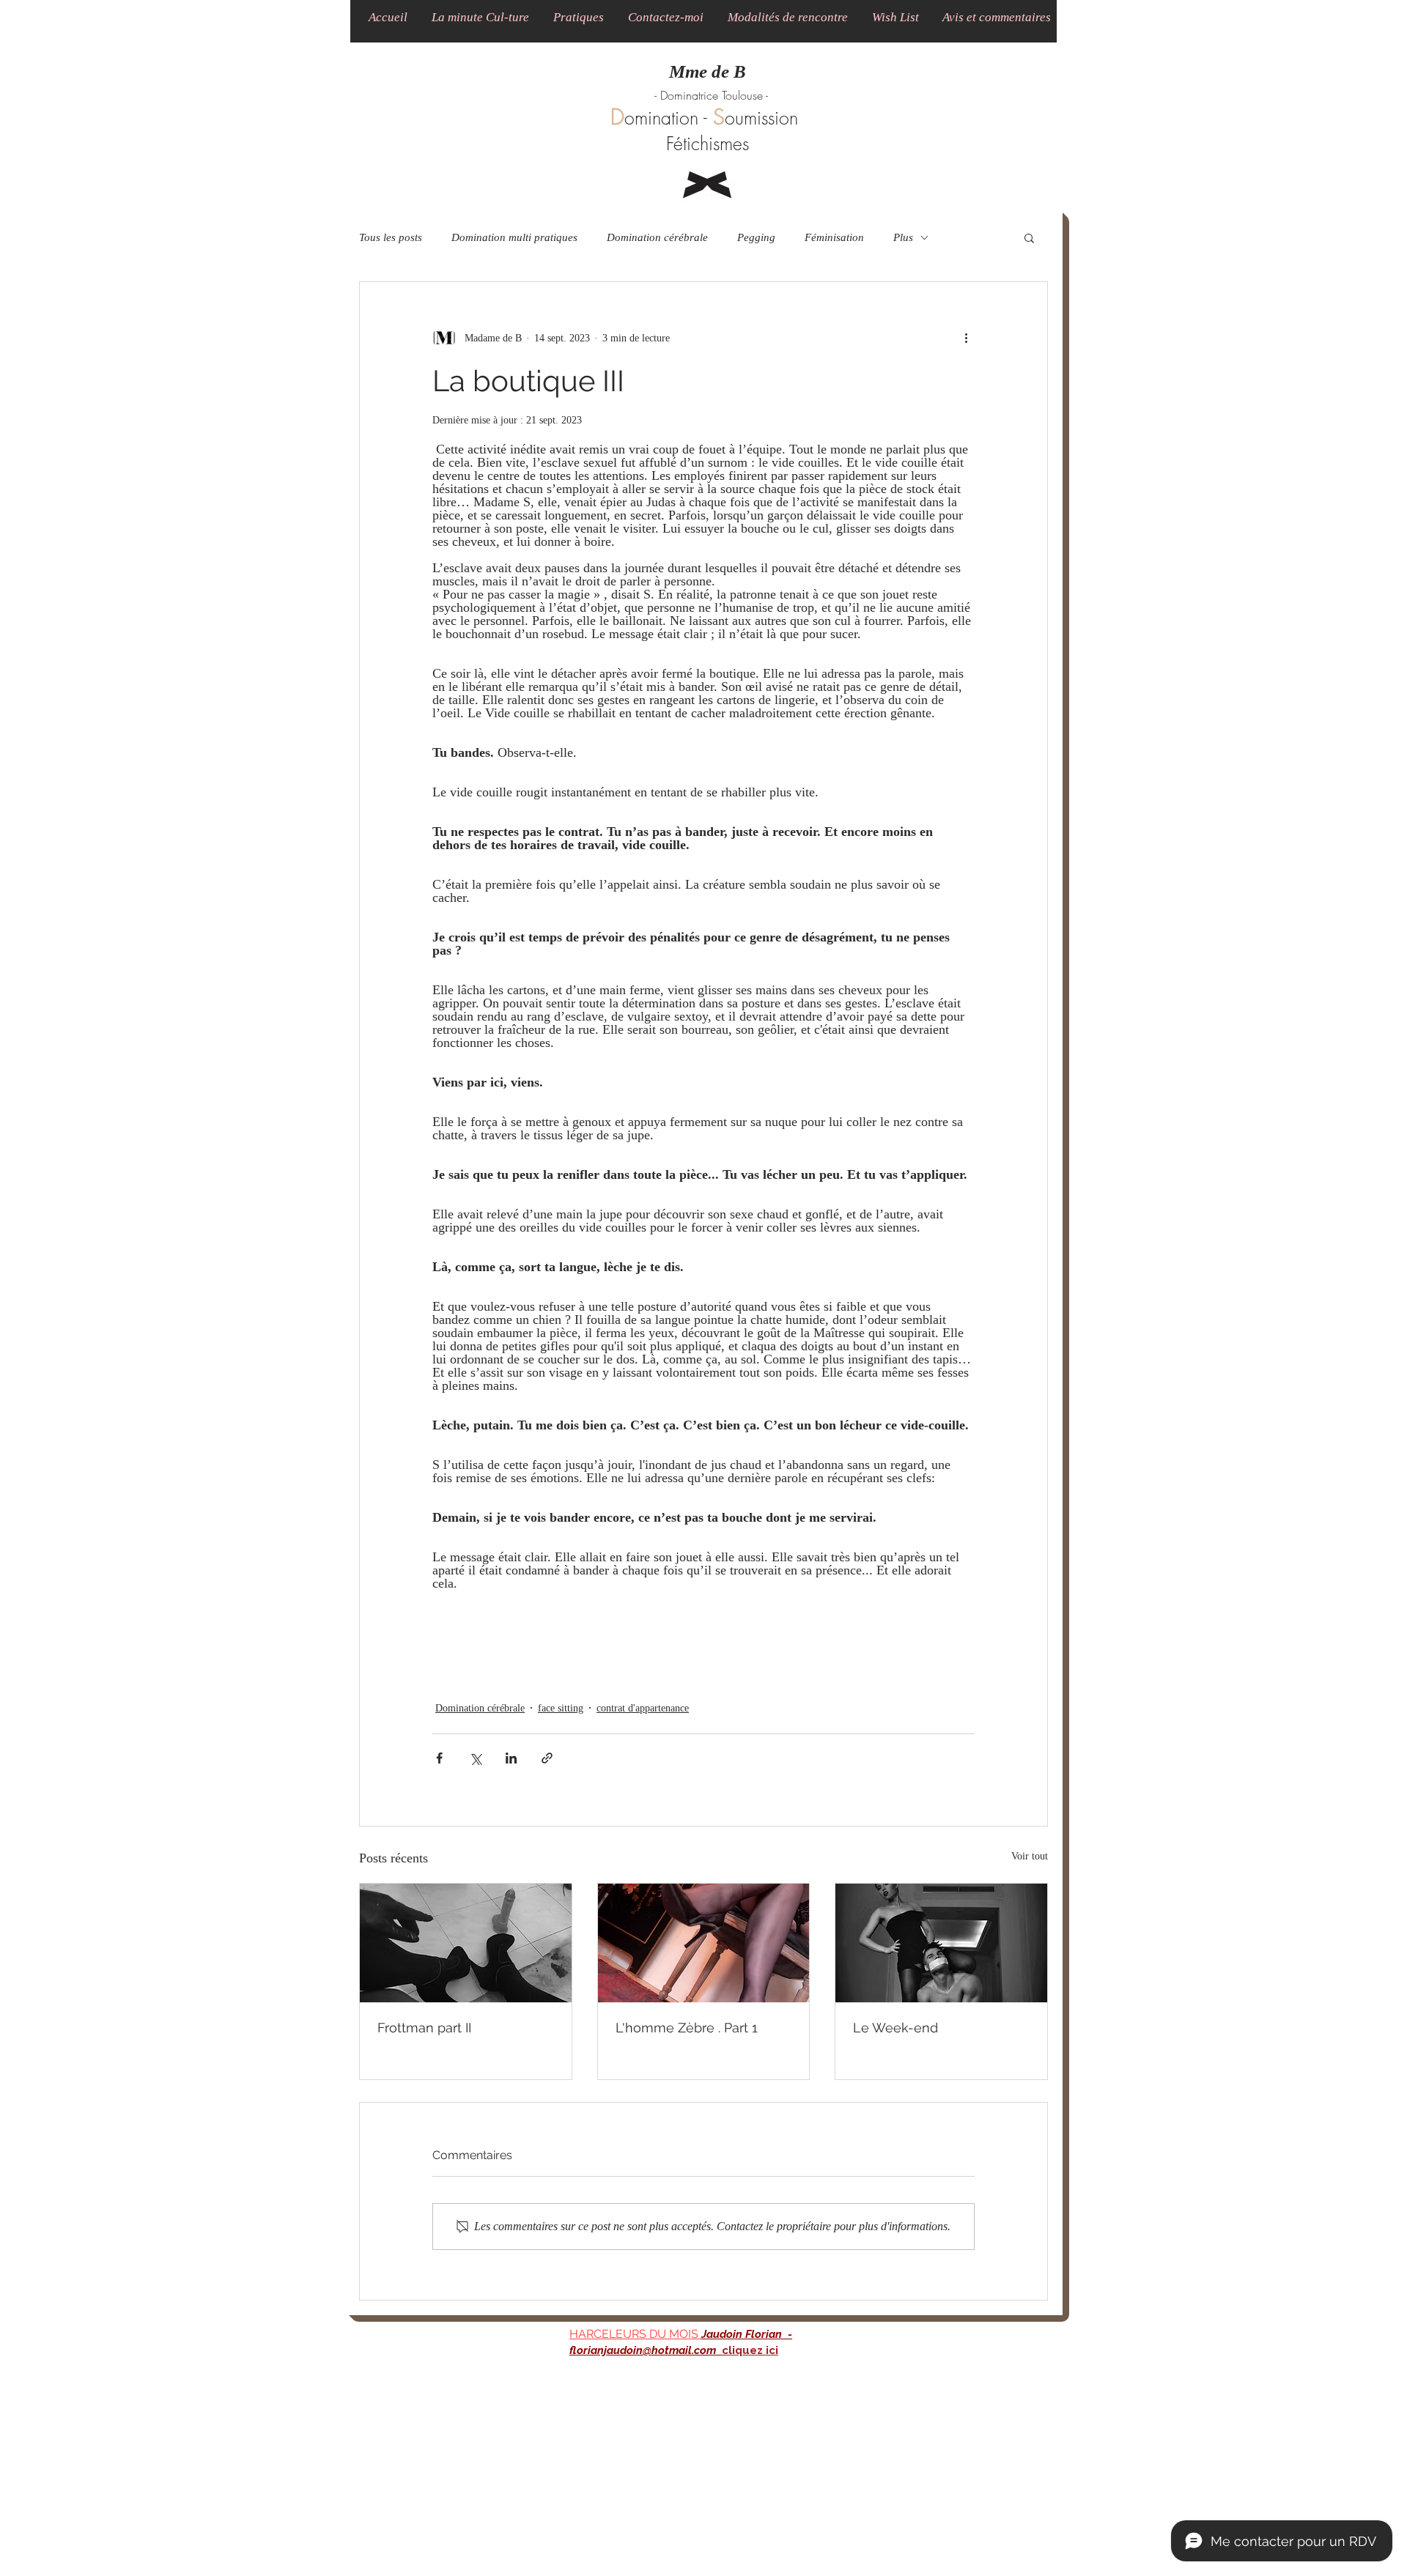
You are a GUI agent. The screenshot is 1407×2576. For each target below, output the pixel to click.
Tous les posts (391, 237)
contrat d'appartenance (643, 1708)
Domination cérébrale (657, 237)
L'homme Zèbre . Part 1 (687, 2028)
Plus (903, 237)
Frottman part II (424, 2028)
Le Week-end (895, 2028)
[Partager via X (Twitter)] (475, 1758)
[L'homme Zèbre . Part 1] (704, 1943)
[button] (480, 17)
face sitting (561, 1708)
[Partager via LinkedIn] (511, 1758)
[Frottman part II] (466, 1943)
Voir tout (1030, 1856)
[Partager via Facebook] (439, 1758)
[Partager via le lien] (547, 1758)
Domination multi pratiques (514, 237)
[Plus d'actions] (966, 338)
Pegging (756, 237)
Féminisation (834, 237)
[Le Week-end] (941, 1943)
